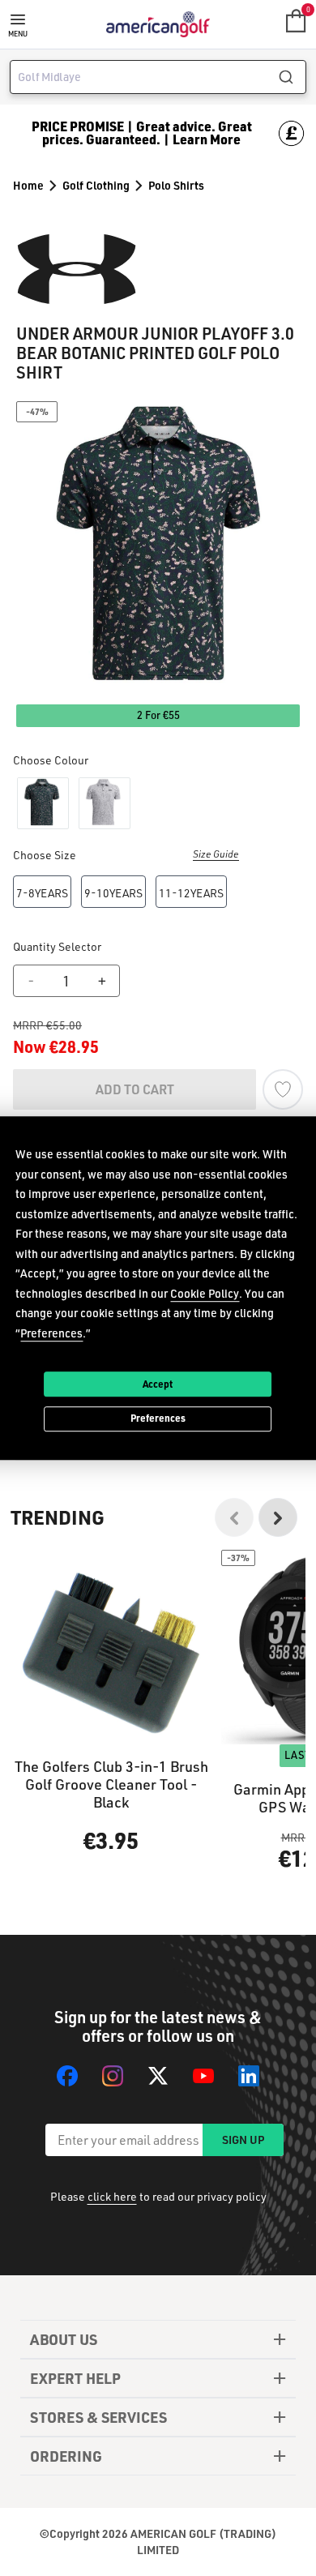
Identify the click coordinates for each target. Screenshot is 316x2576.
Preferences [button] (51, 1333)
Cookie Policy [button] (205, 1293)
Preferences (158, 1419)
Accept (158, 1384)
